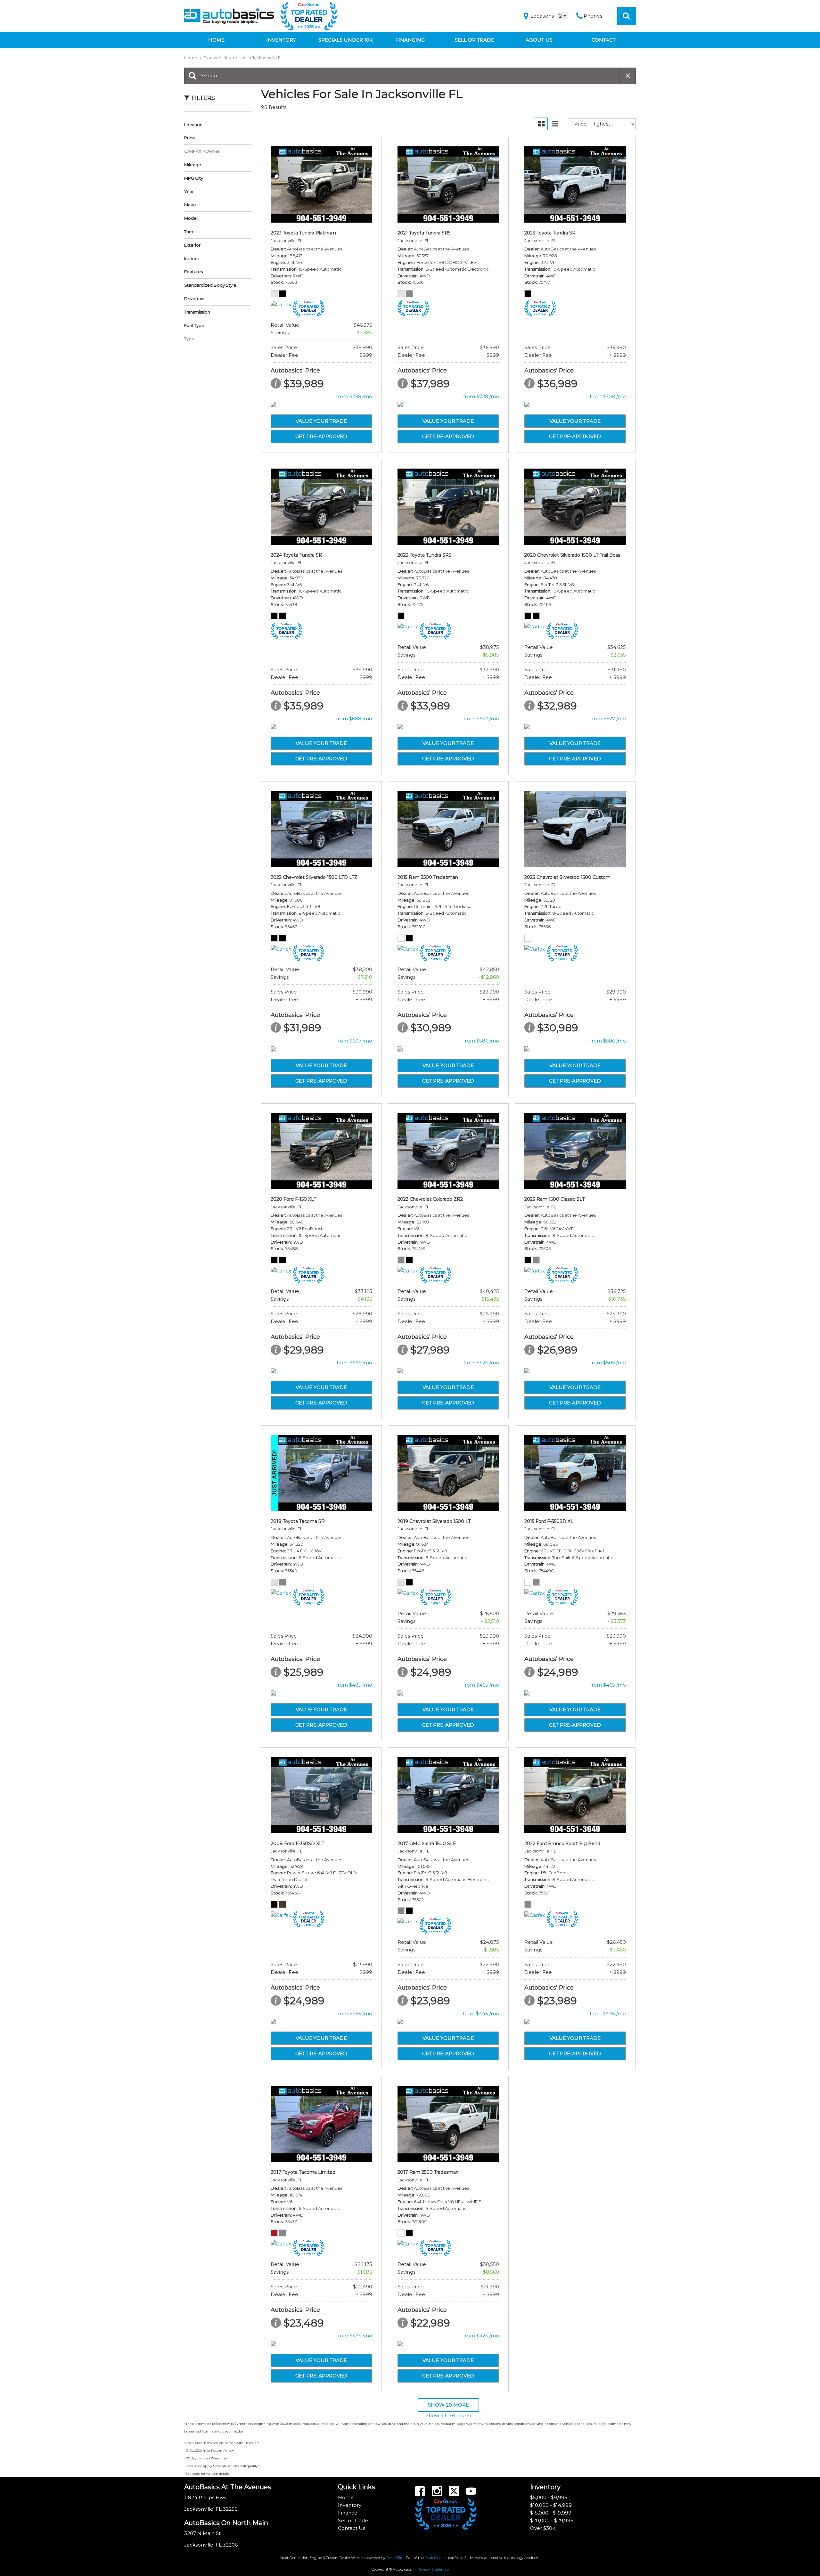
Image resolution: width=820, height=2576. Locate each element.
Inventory (281, 40)
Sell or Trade (475, 40)
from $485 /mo (354, 1685)
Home (216, 40)
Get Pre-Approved (321, 436)
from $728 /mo (481, 396)
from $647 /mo (481, 719)
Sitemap (442, 2569)
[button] (626, 16)
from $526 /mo (481, 1363)
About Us (539, 40)
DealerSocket (436, 2558)
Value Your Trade (321, 421)
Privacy (424, 2569)
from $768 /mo (354, 396)
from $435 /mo (354, 2336)
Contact (604, 40)
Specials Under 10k (346, 40)
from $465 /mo (481, 1685)
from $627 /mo (608, 719)
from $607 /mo (354, 1041)
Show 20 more (448, 2405)
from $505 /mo (608, 1363)
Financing (410, 40)
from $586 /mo (481, 1041)
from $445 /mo (481, 2013)
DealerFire (395, 2558)
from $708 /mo (608, 396)
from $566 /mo (354, 1363)
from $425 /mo (481, 2336)
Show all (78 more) (448, 2415)
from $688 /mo (354, 719)
